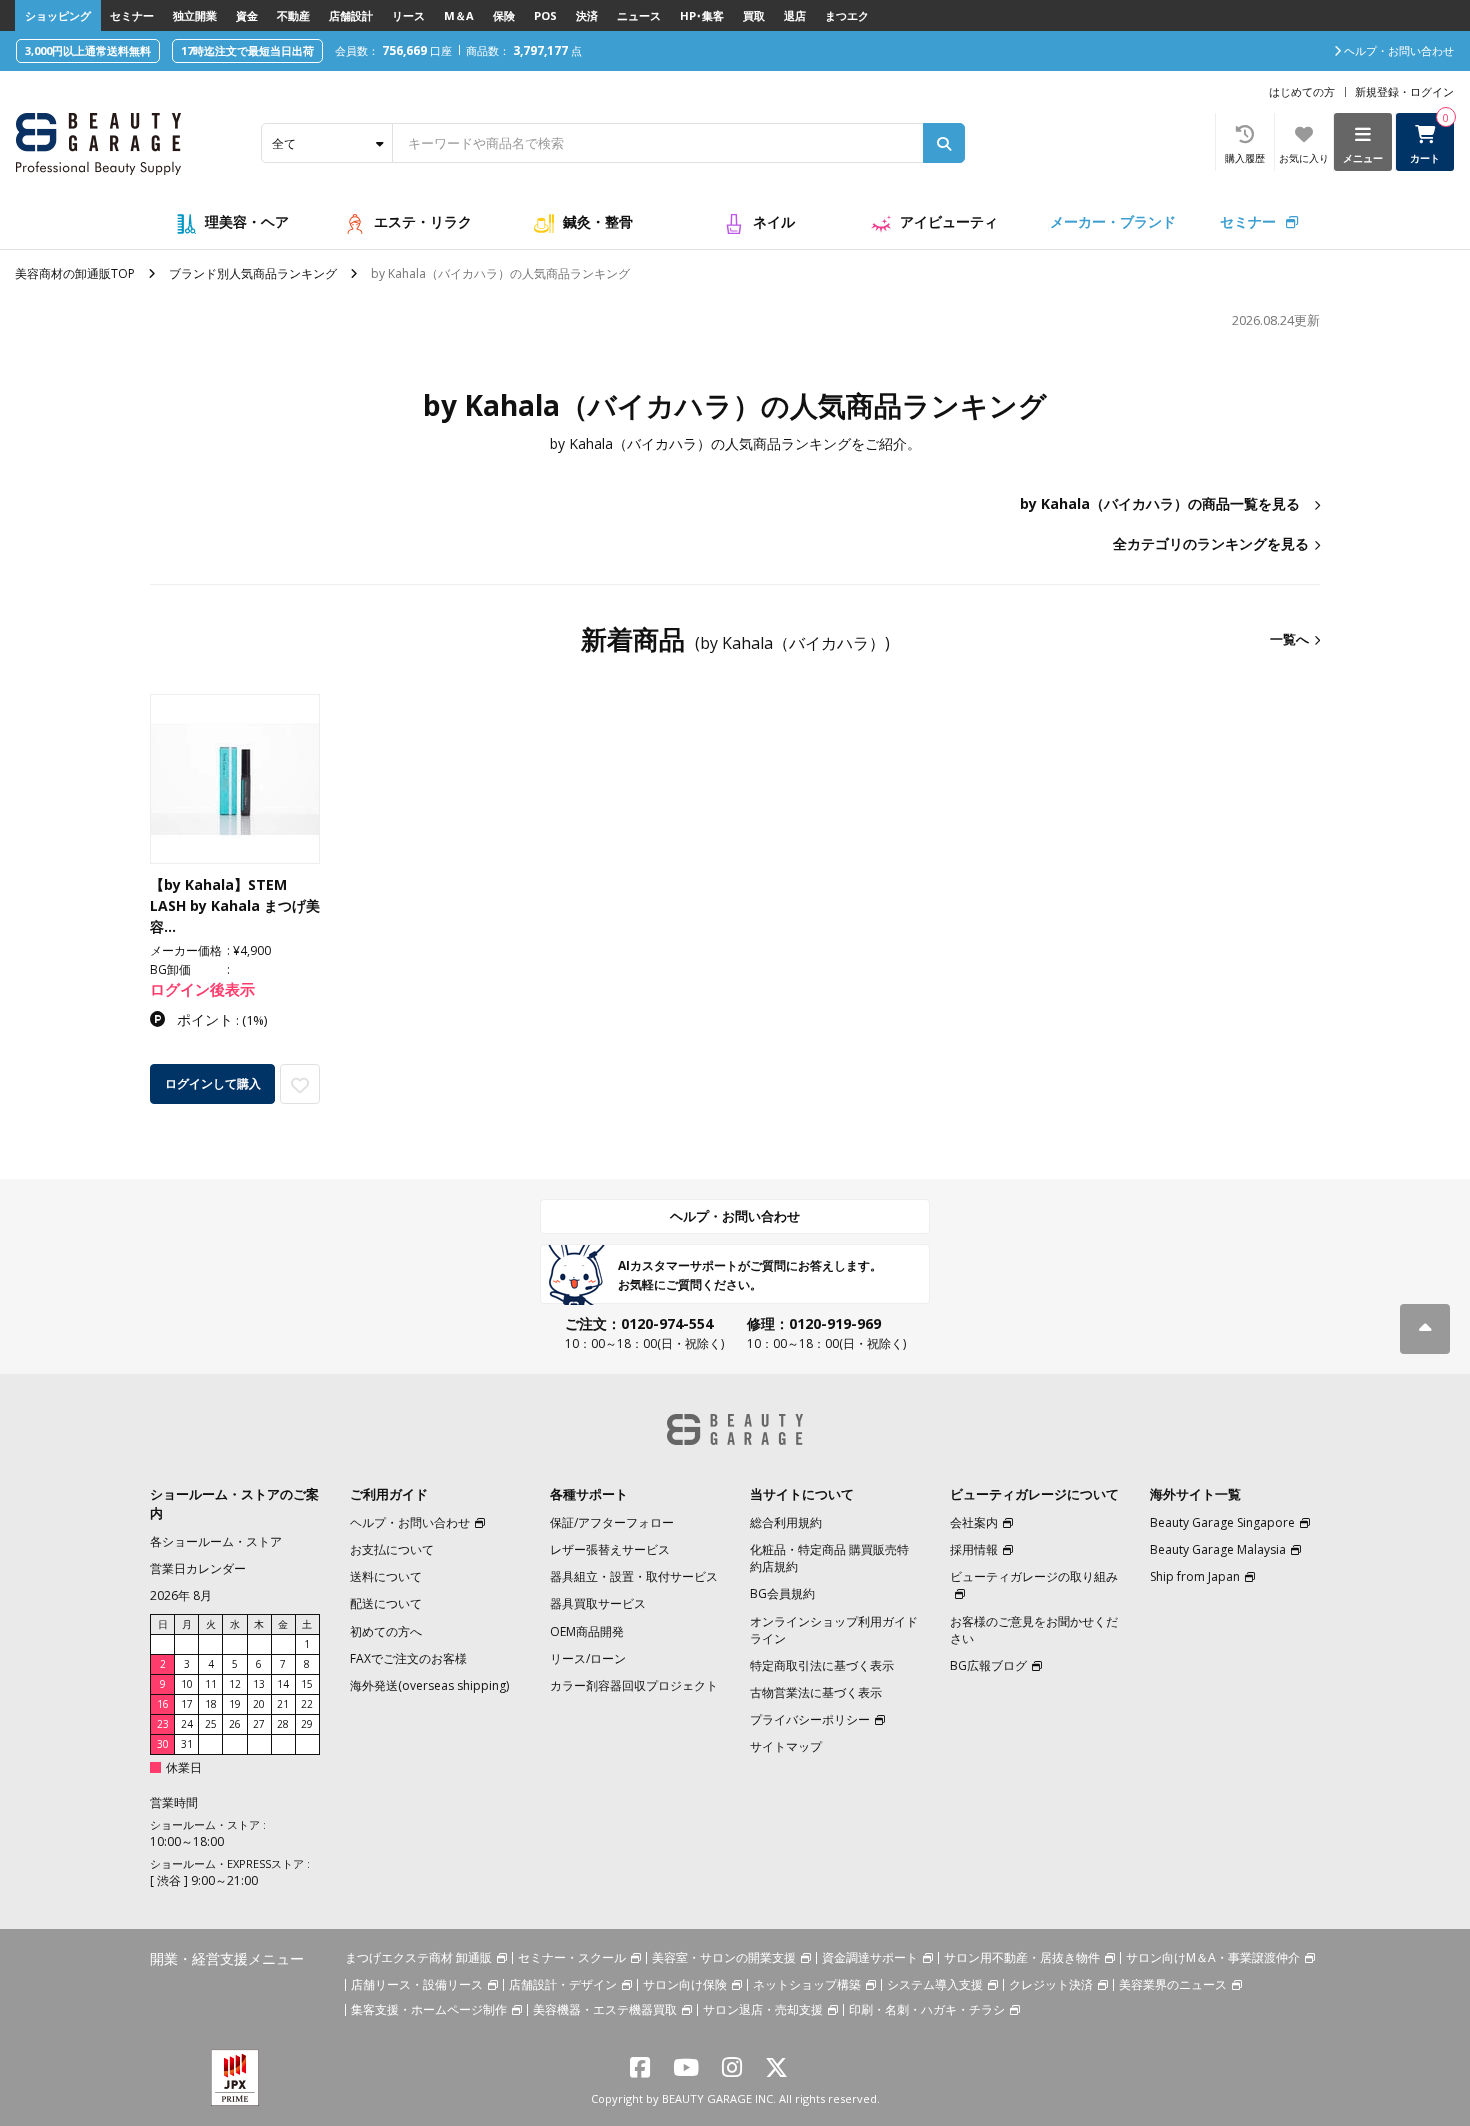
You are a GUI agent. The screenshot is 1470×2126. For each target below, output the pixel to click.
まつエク (847, 15)
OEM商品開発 (587, 1631)
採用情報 (974, 1549)
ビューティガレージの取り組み (1034, 1576)
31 (187, 1744)
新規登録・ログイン (1404, 91)
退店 (795, 15)
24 (187, 1724)
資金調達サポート (870, 1957)
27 (259, 1724)
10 (187, 1684)
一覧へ (1289, 639)
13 (259, 1684)
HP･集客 (702, 15)
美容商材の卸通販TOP (75, 273)
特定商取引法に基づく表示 (822, 1665)
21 (283, 1704)
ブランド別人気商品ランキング (253, 273)
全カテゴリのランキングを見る (1211, 543)
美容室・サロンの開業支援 (724, 1957)
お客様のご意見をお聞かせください (1034, 1630)
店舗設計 (351, 15)
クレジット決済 (1051, 1984)
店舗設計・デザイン (563, 1984)
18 (211, 1704)
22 (307, 1704)
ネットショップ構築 (807, 1984)
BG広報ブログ (988, 1665)
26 (235, 1724)
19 (235, 1704)
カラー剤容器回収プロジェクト (634, 1685)
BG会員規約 (782, 1593)
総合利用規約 (786, 1522)
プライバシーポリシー (810, 1719)
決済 (587, 15)
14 (283, 1684)
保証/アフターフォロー (612, 1522)
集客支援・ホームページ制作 (429, 2009)
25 (211, 1724)
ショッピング (58, 15)
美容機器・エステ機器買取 (605, 2009)
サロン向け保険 (685, 1984)
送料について (386, 1576)
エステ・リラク (423, 221)
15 (307, 1684)
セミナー (132, 15)
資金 (247, 15)
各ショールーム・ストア (216, 1541)
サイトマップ (786, 1746)
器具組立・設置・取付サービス (634, 1576)
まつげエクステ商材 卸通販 (418, 1957)
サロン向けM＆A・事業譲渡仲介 (1213, 1957)
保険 (504, 15)
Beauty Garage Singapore (1222, 1522)
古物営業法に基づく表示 (816, 1692)
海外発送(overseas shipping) (429, 1685)
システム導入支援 (935, 1984)
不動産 (293, 15)
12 (235, 1684)
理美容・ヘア (247, 221)
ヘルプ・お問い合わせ (735, 1216)
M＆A (459, 15)
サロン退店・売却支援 (763, 2009)
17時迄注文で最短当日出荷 (247, 50)
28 (283, 1724)
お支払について (392, 1549)
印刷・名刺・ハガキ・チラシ (927, 2009)
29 (307, 1724)
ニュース (639, 15)
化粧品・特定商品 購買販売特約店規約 (829, 1558)
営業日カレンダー (198, 1568)
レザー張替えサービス (610, 1549)
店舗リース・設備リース (417, 1984)
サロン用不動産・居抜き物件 (1022, 1957)
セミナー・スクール (572, 1957)
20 (259, 1704)
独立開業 (195, 15)
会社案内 (974, 1522)
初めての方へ (386, 1631)
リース (408, 15)
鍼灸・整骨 (598, 221)
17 (187, 1704)
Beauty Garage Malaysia (1218, 1549)
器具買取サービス (598, 1603)
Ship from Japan (1195, 1576)
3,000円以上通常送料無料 (88, 50)
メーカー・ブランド (1113, 221)
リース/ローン (588, 1658)
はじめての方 (1302, 91)
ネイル (774, 221)
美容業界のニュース (1173, 1984)
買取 (754, 15)
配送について (386, 1603)
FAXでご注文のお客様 (408, 1658)
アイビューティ (949, 221)
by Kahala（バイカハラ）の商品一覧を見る (1160, 503)
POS (545, 15)
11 (211, 1684)
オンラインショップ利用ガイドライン (834, 1630)
